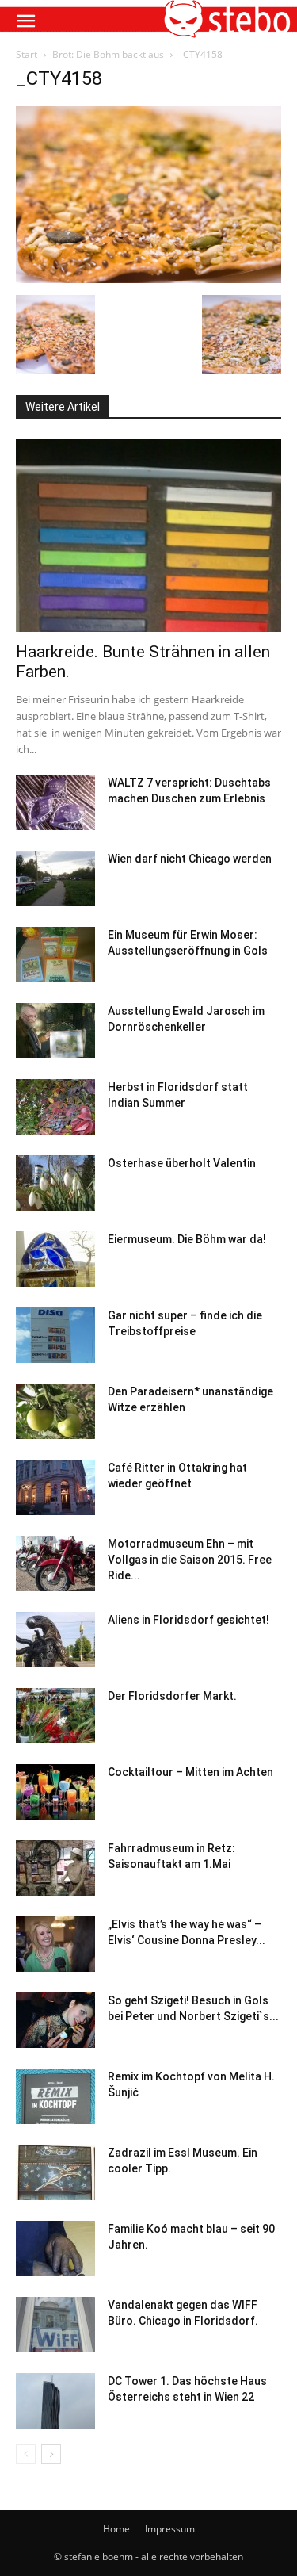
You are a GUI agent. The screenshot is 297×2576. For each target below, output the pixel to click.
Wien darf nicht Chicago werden (190, 859)
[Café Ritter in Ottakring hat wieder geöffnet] (55, 1487)
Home (116, 2529)
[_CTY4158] (148, 279)
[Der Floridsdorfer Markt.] (55, 1716)
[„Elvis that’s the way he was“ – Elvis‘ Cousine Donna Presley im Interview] (55, 1944)
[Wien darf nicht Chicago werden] (55, 878)
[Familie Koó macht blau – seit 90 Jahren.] (55, 2249)
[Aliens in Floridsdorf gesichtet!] (55, 1640)
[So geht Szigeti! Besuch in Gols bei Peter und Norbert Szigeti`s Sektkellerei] (55, 2020)
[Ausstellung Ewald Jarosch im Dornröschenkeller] (55, 1031)
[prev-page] (26, 2454)
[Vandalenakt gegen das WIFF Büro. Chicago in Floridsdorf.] (55, 2325)
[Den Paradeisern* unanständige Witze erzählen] (55, 1411)
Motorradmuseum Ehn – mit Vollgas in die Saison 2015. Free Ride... (190, 1560)
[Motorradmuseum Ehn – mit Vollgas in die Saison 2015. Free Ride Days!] (55, 1564)
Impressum (170, 2529)
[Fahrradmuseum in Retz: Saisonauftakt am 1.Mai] (55, 1868)
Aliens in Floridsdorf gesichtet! (188, 1620)
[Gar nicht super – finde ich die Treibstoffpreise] (55, 1335)
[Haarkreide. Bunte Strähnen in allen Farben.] (148, 536)
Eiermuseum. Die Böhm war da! (187, 1239)
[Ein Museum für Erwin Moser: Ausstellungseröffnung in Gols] (55, 955)
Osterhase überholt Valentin (182, 1163)
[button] (25, 21)
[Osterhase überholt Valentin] (55, 1183)
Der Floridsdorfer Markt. (172, 1696)
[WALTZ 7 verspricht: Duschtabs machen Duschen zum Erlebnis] (55, 802)
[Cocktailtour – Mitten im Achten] (55, 1792)
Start (27, 54)
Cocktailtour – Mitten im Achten (190, 1772)
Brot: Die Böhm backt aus (108, 54)
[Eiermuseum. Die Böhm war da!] (55, 1259)
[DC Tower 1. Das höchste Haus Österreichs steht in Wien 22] (55, 2401)
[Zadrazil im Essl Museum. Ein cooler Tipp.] (55, 2172)
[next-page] (51, 2454)
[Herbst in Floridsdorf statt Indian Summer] (55, 1107)
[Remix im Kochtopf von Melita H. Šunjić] (55, 2096)
